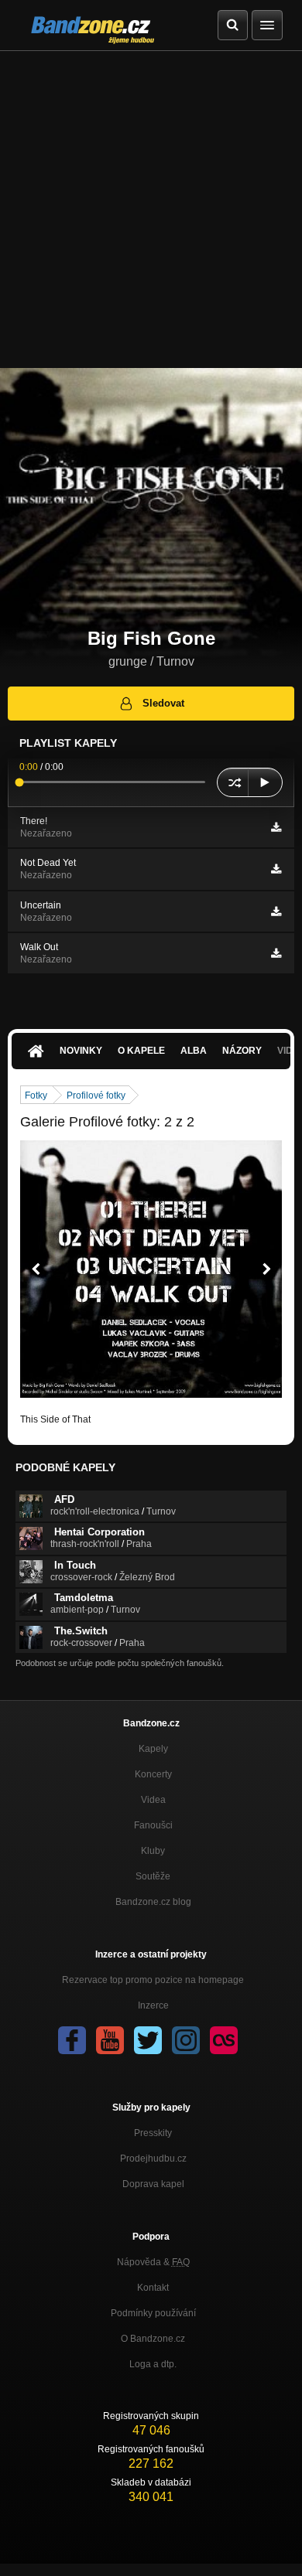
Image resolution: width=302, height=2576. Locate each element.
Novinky (81, 1051)
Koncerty (153, 1774)
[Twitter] (148, 2040)
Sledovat (163, 703)
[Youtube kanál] (110, 2040)
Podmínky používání (153, 2313)
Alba (194, 1051)
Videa (153, 1800)
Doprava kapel (153, 2184)
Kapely (153, 1749)
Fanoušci (153, 1825)
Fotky (36, 1095)
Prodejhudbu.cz (153, 2159)
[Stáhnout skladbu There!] (276, 827)
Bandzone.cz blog (153, 1902)
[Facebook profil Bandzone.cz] (72, 2040)
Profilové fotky (96, 1095)
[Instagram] (186, 2040)
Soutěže (153, 1876)
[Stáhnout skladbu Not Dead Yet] (276, 869)
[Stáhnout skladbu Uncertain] (276, 911)
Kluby (153, 1851)
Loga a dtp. (153, 2364)
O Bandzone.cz (153, 2339)
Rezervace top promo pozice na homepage (153, 1980)
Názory (242, 1051)
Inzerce (153, 2005)
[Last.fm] (224, 2040)
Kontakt (153, 2288)
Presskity (153, 2133)
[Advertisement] (151, 210)
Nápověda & (153, 2262)
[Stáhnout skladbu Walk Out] (276, 953)
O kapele (141, 1051)
